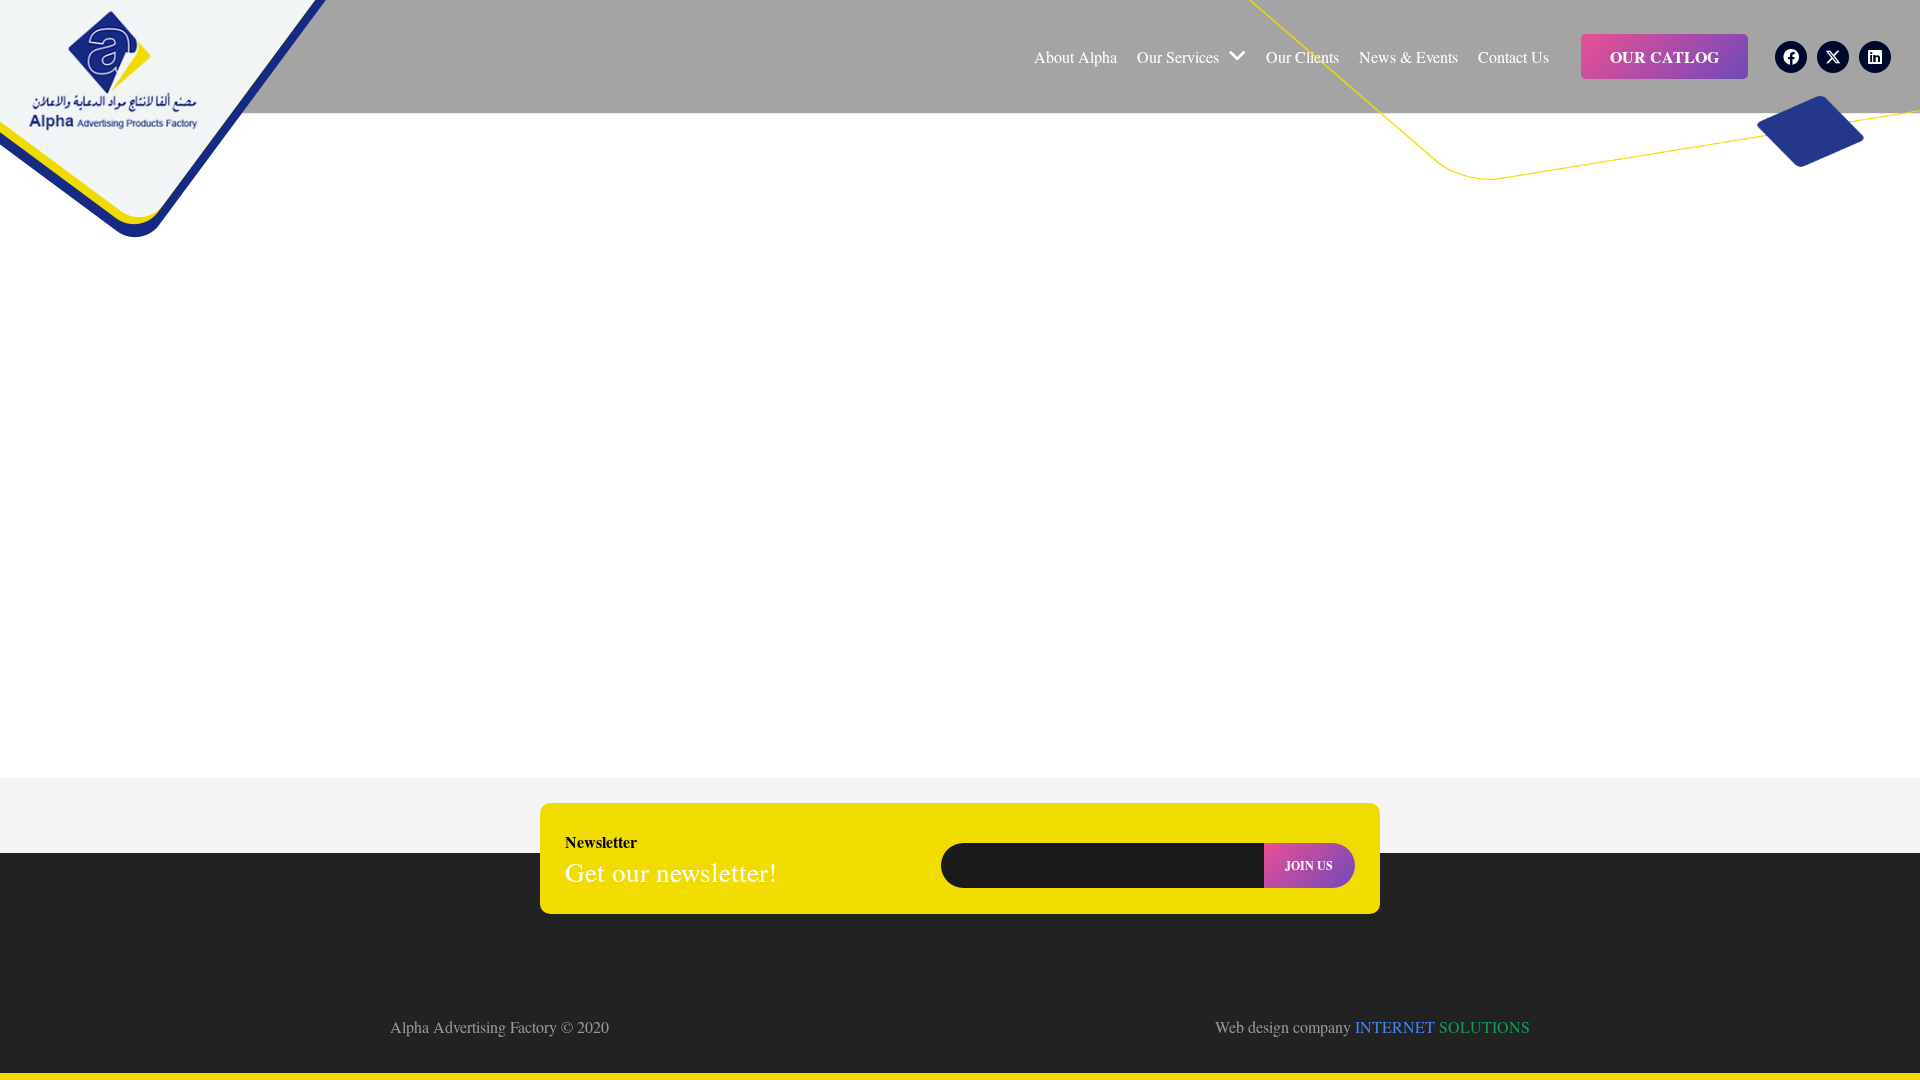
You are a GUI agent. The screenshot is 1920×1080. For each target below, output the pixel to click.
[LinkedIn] (1875, 57)
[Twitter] (1833, 57)
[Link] (113, 72)
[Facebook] (1791, 57)
